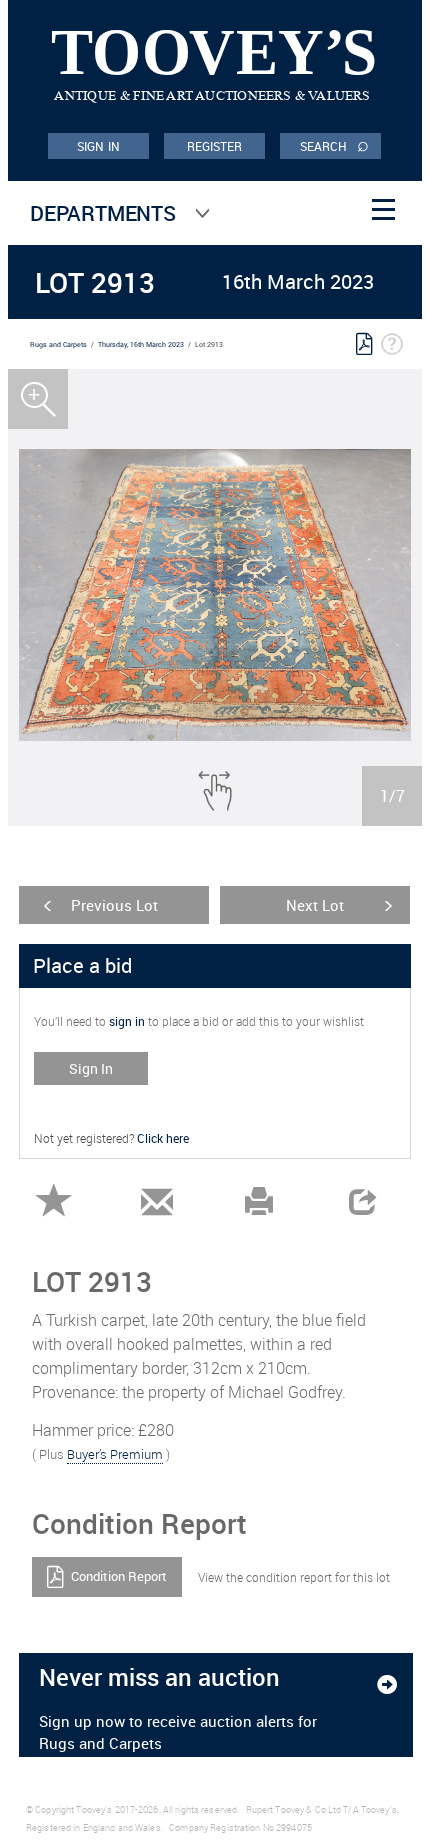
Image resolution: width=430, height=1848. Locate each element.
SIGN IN (98, 146)
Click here (163, 1138)
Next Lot (315, 905)
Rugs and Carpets (58, 344)
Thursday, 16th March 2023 (141, 344)
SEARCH (334, 145)
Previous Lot (114, 905)
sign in (127, 1021)
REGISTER (215, 146)
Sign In (91, 1068)
